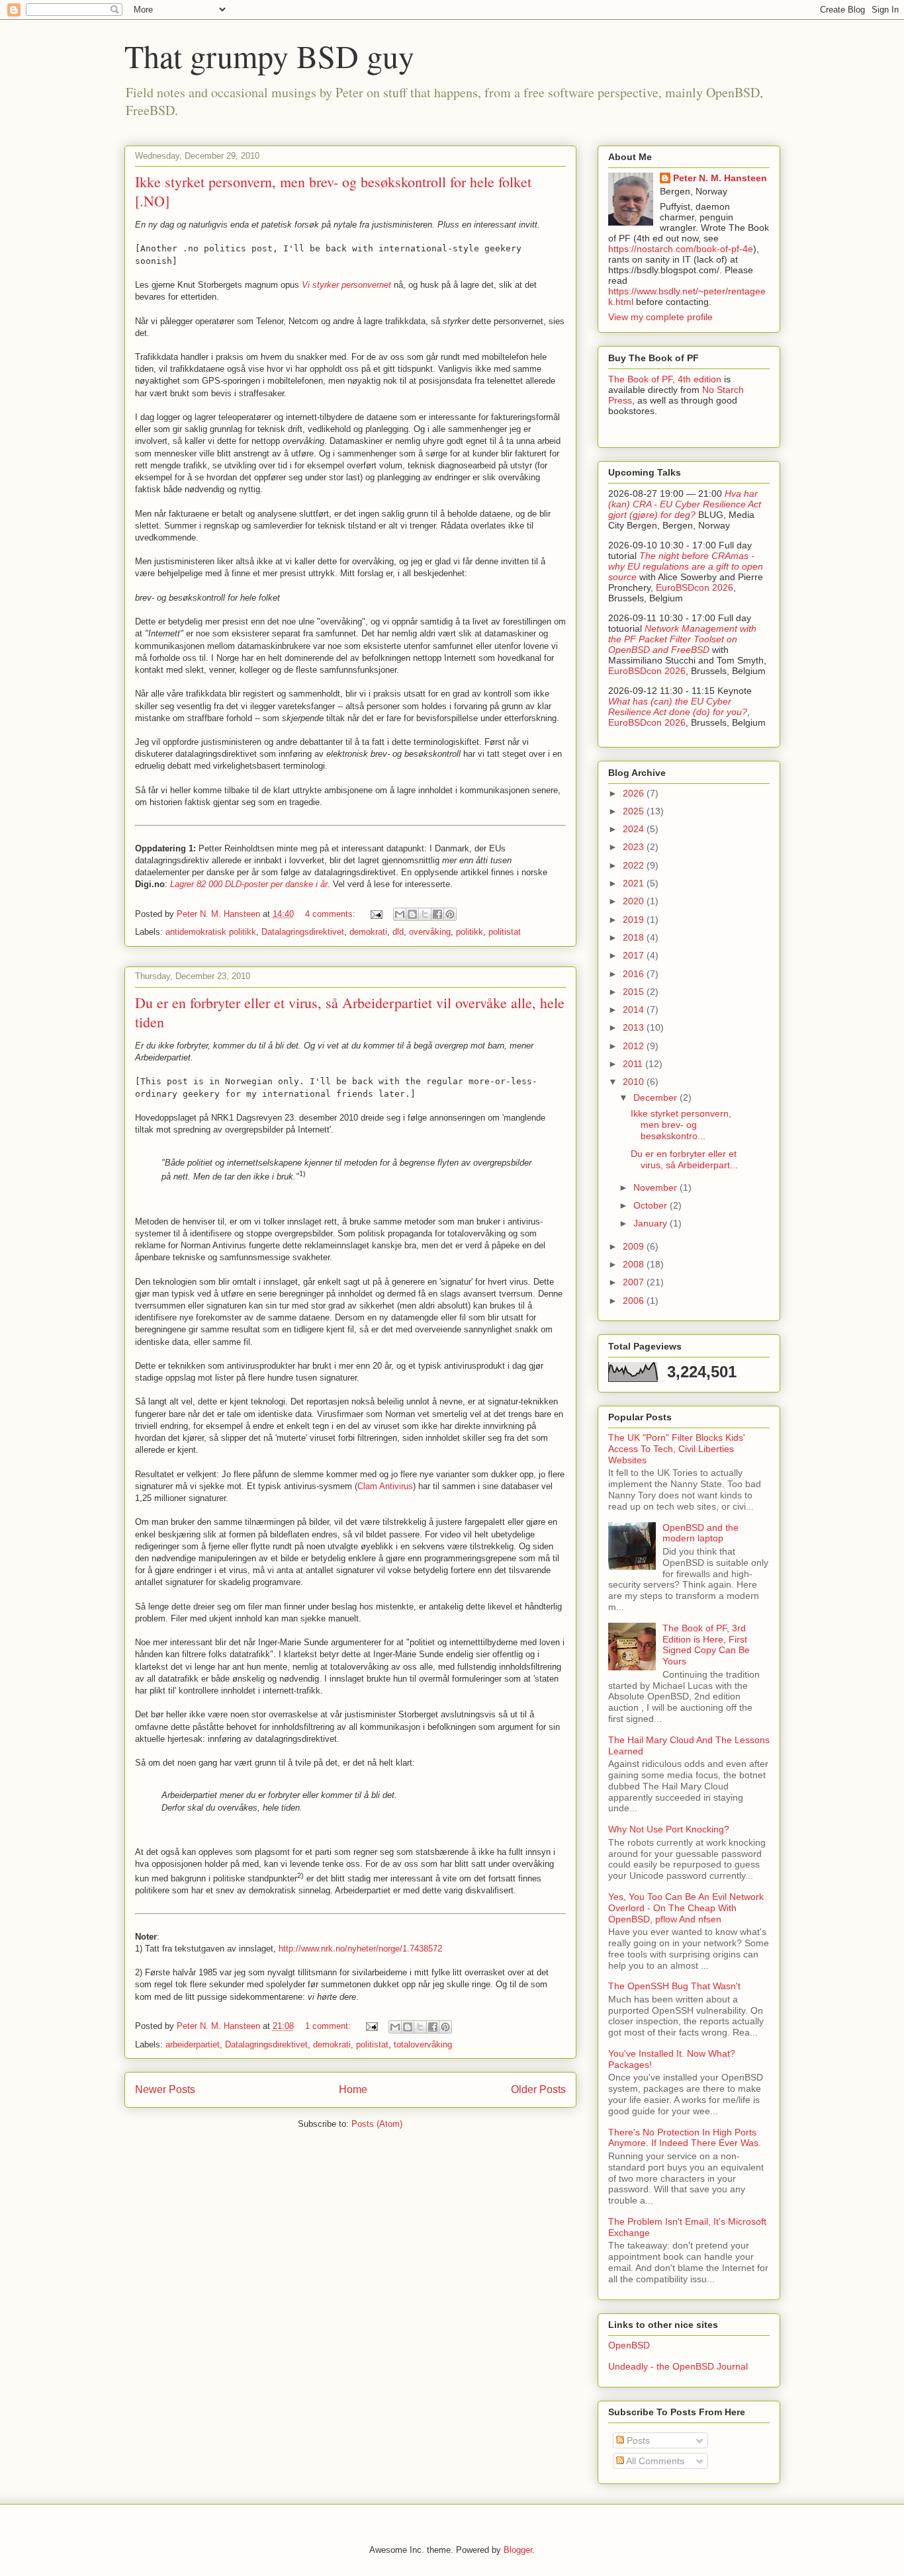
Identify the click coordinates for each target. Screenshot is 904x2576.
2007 (635, 1282)
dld (398, 932)
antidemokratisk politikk (211, 932)
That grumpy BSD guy (269, 56)
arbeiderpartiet (193, 2044)
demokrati (368, 932)
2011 (634, 1064)
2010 (635, 1082)
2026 (635, 793)
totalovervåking (423, 2044)
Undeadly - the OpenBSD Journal (678, 2366)
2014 (635, 1009)
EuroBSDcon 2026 (695, 587)
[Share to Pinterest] (450, 914)
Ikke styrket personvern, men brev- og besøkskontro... (681, 1125)
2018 (635, 937)
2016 (635, 974)
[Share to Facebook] (437, 914)
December (656, 1097)
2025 (635, 811)
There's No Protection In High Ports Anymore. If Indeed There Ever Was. (685, 2138)
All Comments (654, 2461)
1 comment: (329, 2026)
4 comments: (332, 914)
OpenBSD (629, 2345)
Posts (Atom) (377, 2124)
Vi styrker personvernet (346, 285)
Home (353, 2089)
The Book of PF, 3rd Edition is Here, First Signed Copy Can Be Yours (706, 1645)
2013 (635, 1027)
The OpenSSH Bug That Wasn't (674, 1986)
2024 (635, 829)
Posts (637, 2440)
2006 (635, 1301)
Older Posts (538, 2089)
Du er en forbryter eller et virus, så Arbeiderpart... (684, 1159)
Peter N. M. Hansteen (720, 178)
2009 (635, 1246)
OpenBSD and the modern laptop (701, 1533)
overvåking (430, 932)
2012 (635, 1046)
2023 (635, 847)
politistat (505, 932)
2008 (635, 1264)
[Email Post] (376, 914)
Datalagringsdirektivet (303, 932)
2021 (635, 883)
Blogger (518, 2550)
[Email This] (400, 914)
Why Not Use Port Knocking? (669, 1829)
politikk (470, 932)
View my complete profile (660, 317)
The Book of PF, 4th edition (665, 379)
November (656, 1187)
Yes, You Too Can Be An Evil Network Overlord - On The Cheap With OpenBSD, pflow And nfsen (686, 1908)
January (652, 1223)
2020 (635, 901)
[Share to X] (425, 914)
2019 (635, 920)
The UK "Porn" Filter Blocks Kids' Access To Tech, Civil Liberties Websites (677, 1449)
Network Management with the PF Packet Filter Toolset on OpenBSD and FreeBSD (682, 639)
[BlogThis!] (412, 914)
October (652, 1205)
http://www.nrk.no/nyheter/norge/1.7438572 (360, 1949)
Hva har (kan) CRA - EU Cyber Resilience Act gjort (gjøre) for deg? (685, 504)
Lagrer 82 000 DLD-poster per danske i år (249, 884)
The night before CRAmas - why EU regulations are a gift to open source (686, 566)
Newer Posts (165, 2089)
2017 (635, 955)
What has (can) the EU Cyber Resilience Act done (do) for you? (678, 707)
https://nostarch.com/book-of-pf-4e (681, 249)
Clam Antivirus (385, 1486)
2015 (635, 992)
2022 (635, 865)
